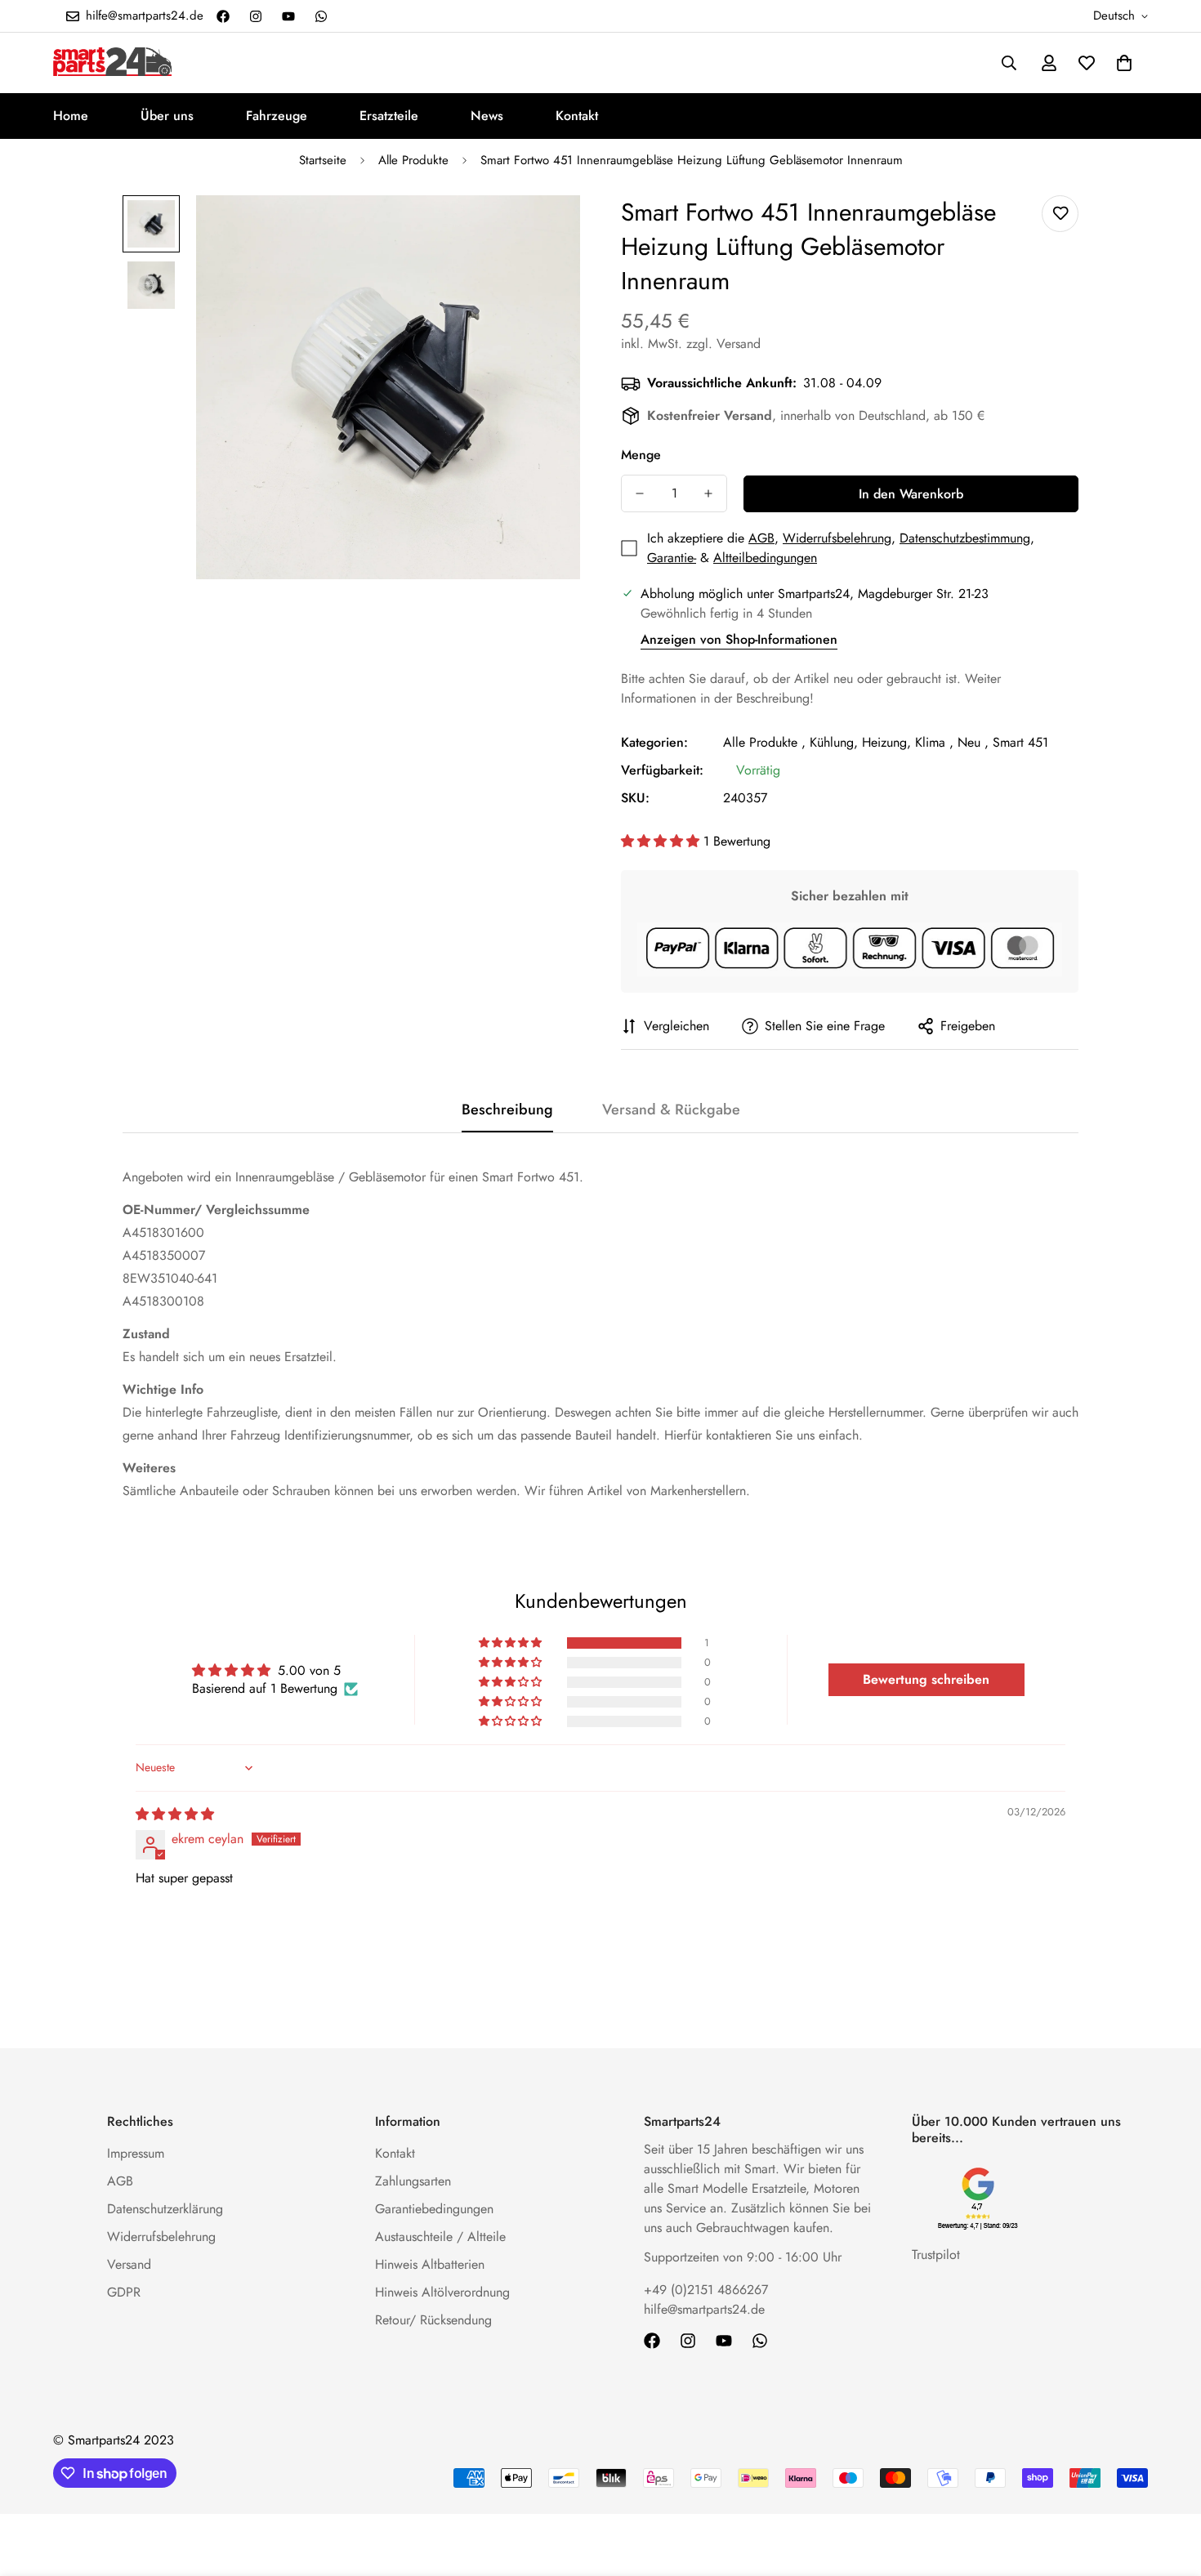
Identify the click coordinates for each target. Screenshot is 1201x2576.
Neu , (973, 742)
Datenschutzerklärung (165, 2209)
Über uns (167, 116)
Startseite (323, 160)
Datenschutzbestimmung (965, 538)
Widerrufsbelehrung (837, 538)
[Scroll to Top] (1169, 2487)
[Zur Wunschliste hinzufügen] (1060, 214)
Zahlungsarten (413, 2181)
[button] (1124, 63)
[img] (175, 1814)
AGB (761, 538)
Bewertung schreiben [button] (926, 1679)
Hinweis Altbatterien (430, 2264)
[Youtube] (288, 16)
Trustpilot (936, 2255)
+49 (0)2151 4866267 (706, 2290)
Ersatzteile (389, 116)
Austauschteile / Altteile (440, 2237)
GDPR (124, 2292)
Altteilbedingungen (765, 558)
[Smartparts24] (112, 63)
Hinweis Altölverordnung (442, 2292)
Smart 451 (1020, 742)
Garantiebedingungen (434, 2209)
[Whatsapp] (321, 16)
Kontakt (577, 116)
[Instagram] (256, 16)
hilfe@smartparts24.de (704, 2309)
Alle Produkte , (764, 742)
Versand (129, 2264)
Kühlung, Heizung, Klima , (882, 742)
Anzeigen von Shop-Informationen (739, 639)
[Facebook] (223, 16)
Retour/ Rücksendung (433, 2320)
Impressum (136, 2153)
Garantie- (672, 558)
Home (71, 116)
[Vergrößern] (545, 230)
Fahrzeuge (277, 116)
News (487, 116)
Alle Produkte (413, 160)
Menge (641, 455)
